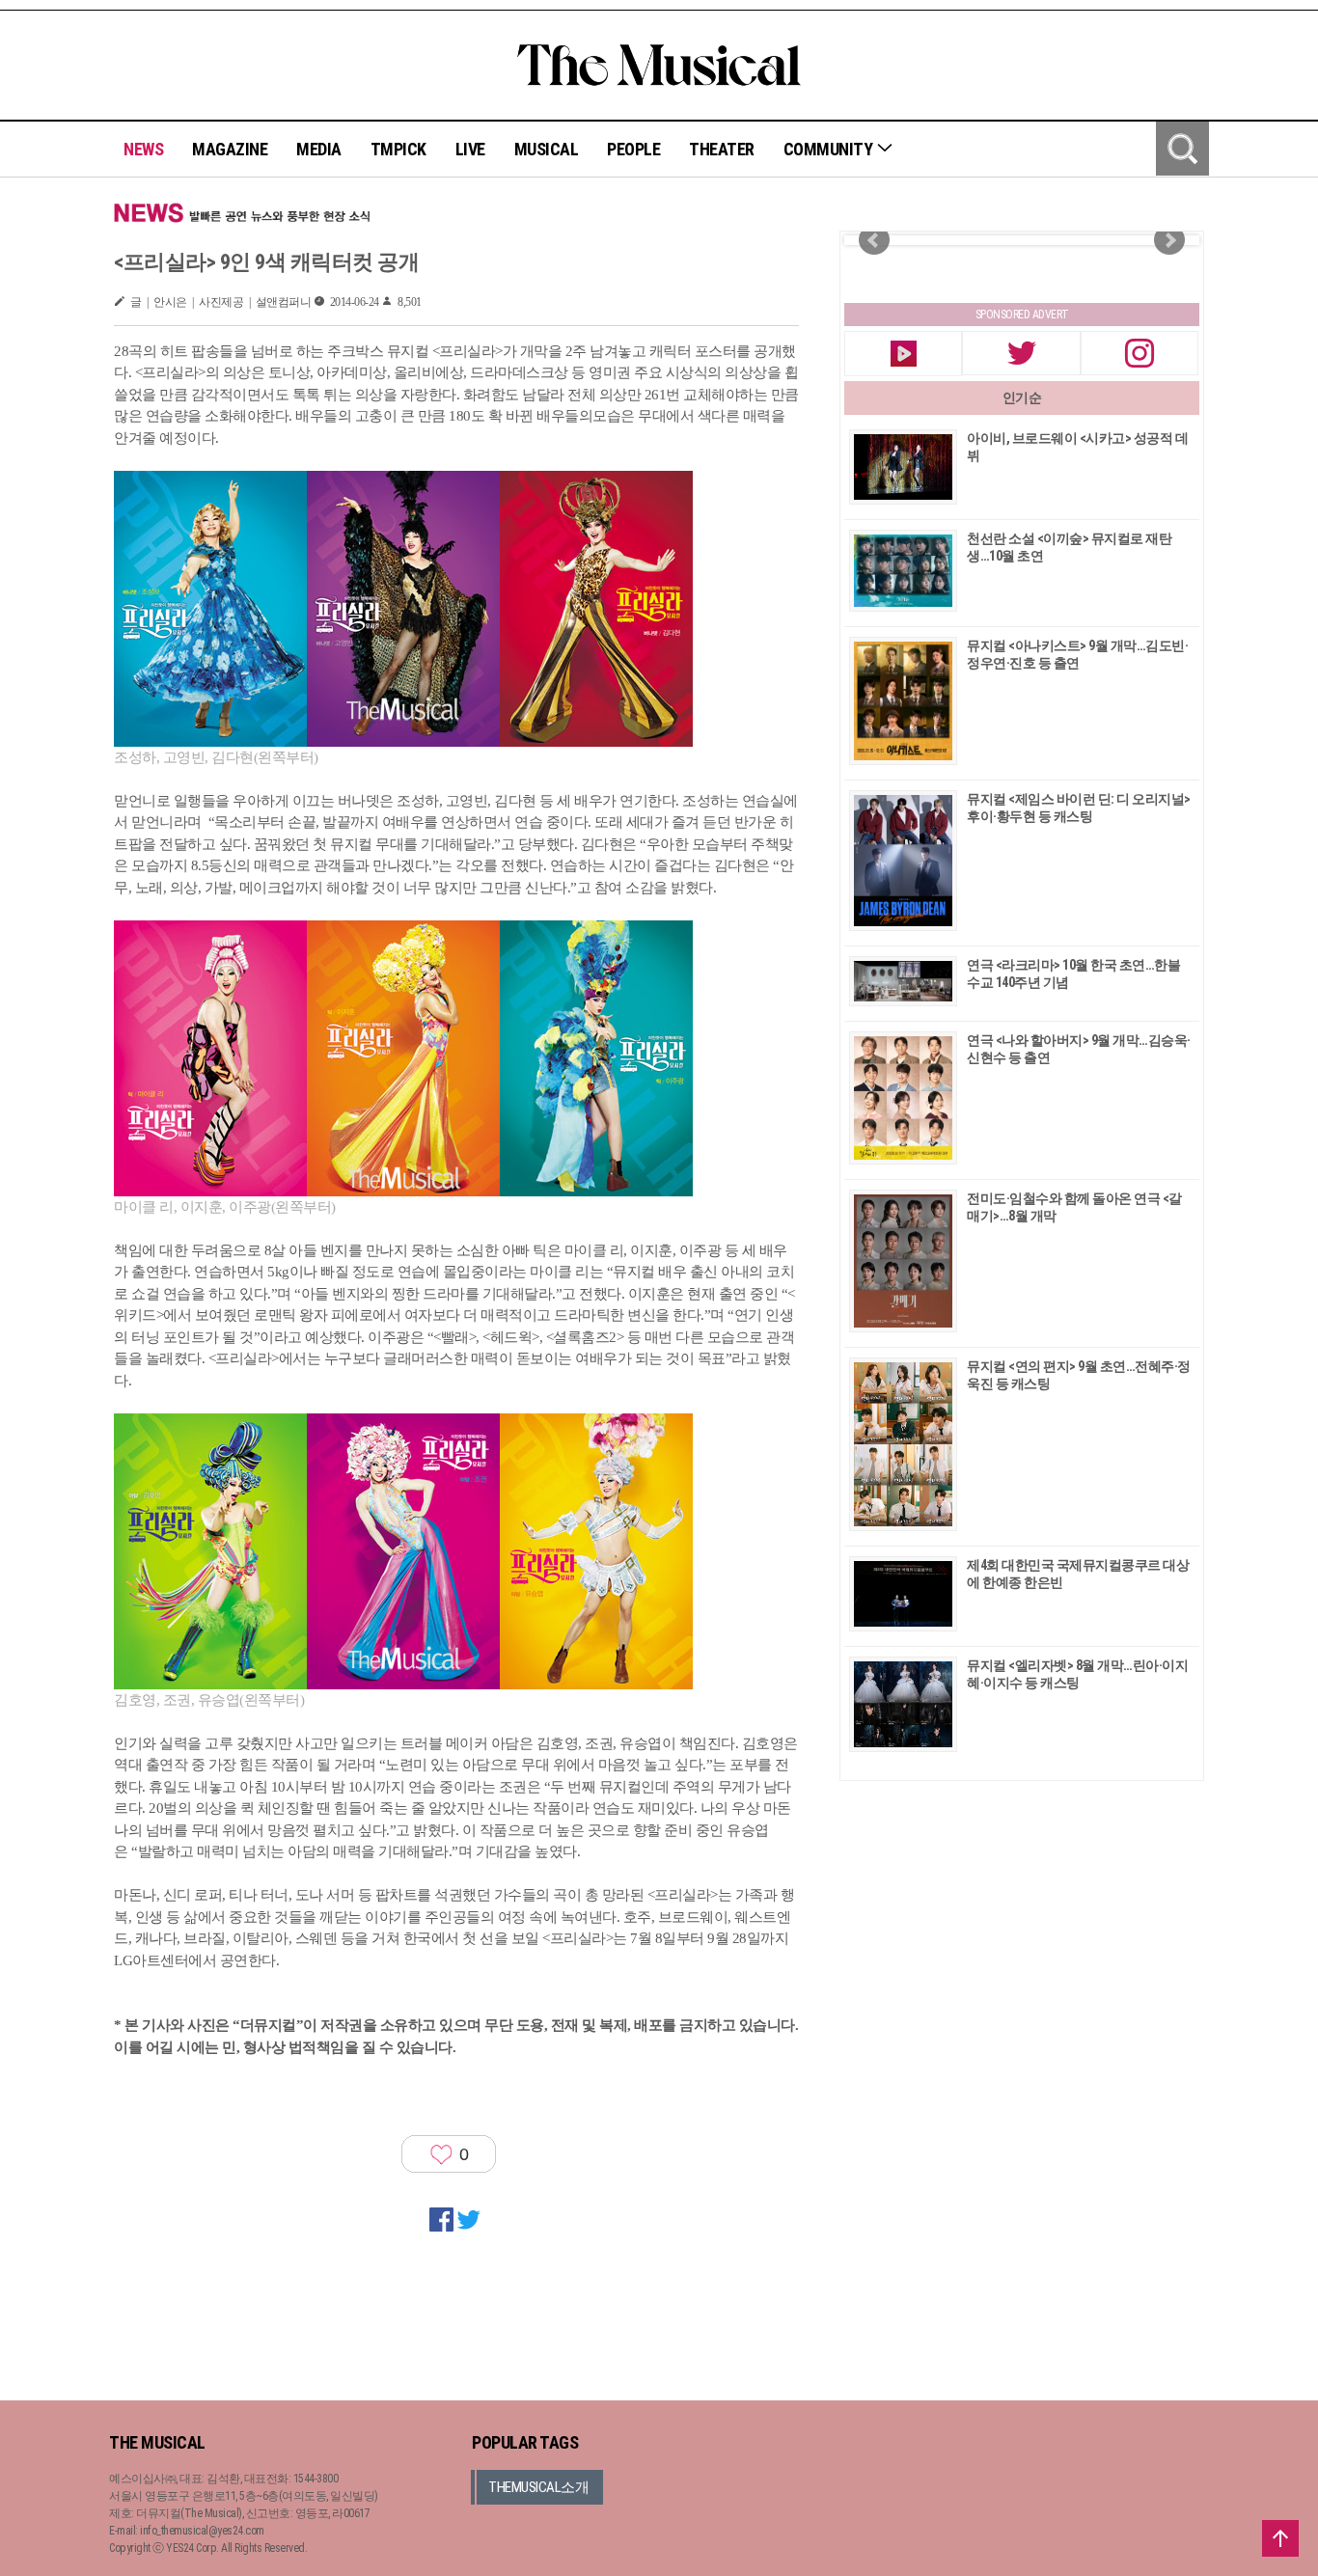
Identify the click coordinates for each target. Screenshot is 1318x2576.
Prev (874, 240)
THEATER (722, 149)
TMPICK (398, 149)
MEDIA (319, 149)
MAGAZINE (230, 149)
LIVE (470, 149)
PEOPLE (633, 149)
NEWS (143, 149)
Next (1169, 240)
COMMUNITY (830, 149)
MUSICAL (547, 149)
